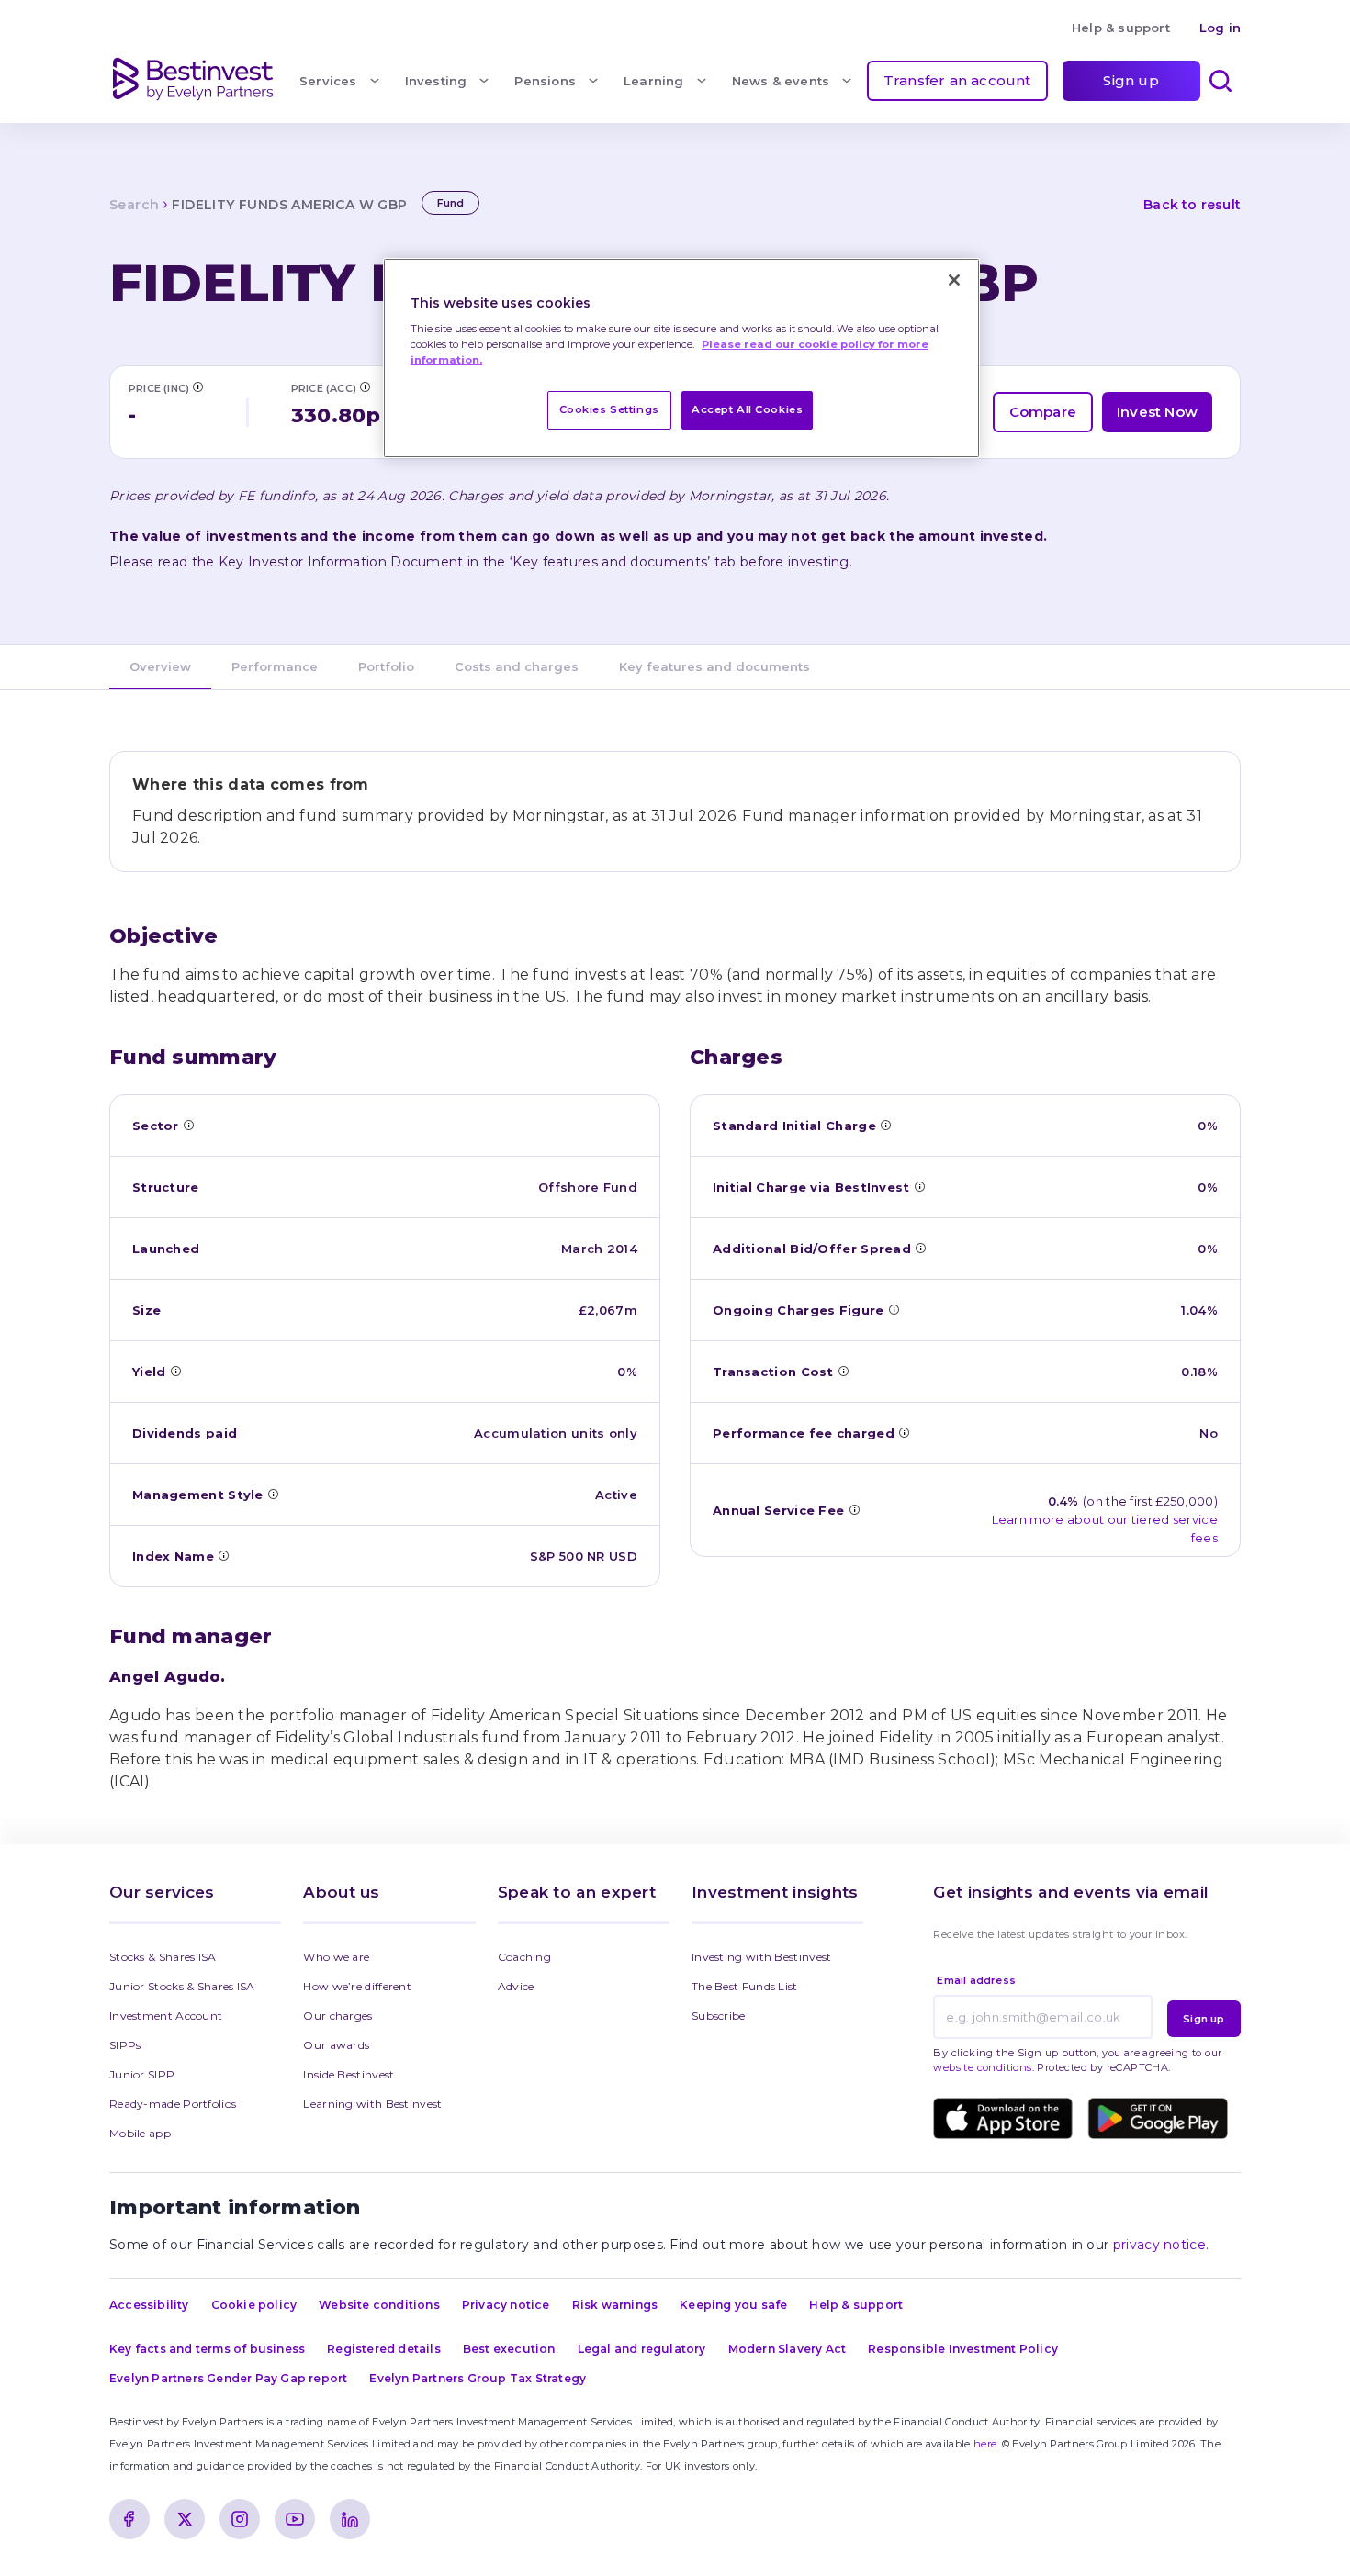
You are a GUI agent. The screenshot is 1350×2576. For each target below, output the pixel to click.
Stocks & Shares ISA (163, 1957)
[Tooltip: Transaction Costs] (843, 1371)
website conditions (982, 2067)
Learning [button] (654, 81)
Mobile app (140, 2133)
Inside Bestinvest (349, 2074)
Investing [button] (436, 81)
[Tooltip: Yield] (175, 1371)
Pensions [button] (545, 81)
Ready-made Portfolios (173, 2104)
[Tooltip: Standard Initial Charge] (885, 1125)
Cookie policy (254, 2305)
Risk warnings (615, 2305)
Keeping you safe (733, 2305)
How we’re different (357, 1986)
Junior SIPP (142, 2074)
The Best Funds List (745, 1986)
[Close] (954, 280)
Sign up (1131, 80)
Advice (516, 1986)
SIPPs (125, 2045)
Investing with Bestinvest (762, 1957)
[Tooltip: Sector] (188, 1125)
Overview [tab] (160, 666)
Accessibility (149, 2305)
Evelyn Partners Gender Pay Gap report (228, 2378)
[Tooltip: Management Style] (273, 1494)
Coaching (524, 1957)
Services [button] (328, 81)
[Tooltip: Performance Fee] (904, 1432)
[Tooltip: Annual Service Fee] (854, 1509)
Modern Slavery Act (787, 2349)
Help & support (1121, 28)
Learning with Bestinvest (372, 2104)
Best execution (509, 2349)
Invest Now (1157, 412)
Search (134, 205)
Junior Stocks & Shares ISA (182, 1986)
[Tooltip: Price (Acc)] (365, 386)
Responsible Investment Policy (963, 2349)
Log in (1220, 28)
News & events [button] (781, 81)
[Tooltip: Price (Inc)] (197, 386)
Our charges (337, 2016)
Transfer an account (957, 80)
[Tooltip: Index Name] (223, 1555)
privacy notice (1159, 2245)
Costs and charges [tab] (517, 666)
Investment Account (166, 2016)
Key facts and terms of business (207, 2349)
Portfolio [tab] (386, 666)
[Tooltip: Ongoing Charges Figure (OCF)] (894, 1309)
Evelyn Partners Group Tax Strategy (478, 2378)
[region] (681, 358)
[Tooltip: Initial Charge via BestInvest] (919, 1186)
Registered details (384, 2349)
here (985, 2444)
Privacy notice (506, 2305)
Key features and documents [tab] (714, 666)
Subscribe (719, 2016)
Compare (1043, 412)
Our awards (336, 2045)
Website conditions (379, 2305)
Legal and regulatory (642, 2349)
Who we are (336, 1957)
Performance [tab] (275, 666)
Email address (976, 1980)
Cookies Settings (609, 409)
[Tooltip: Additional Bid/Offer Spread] (920, 1248)
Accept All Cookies (747, 409)
